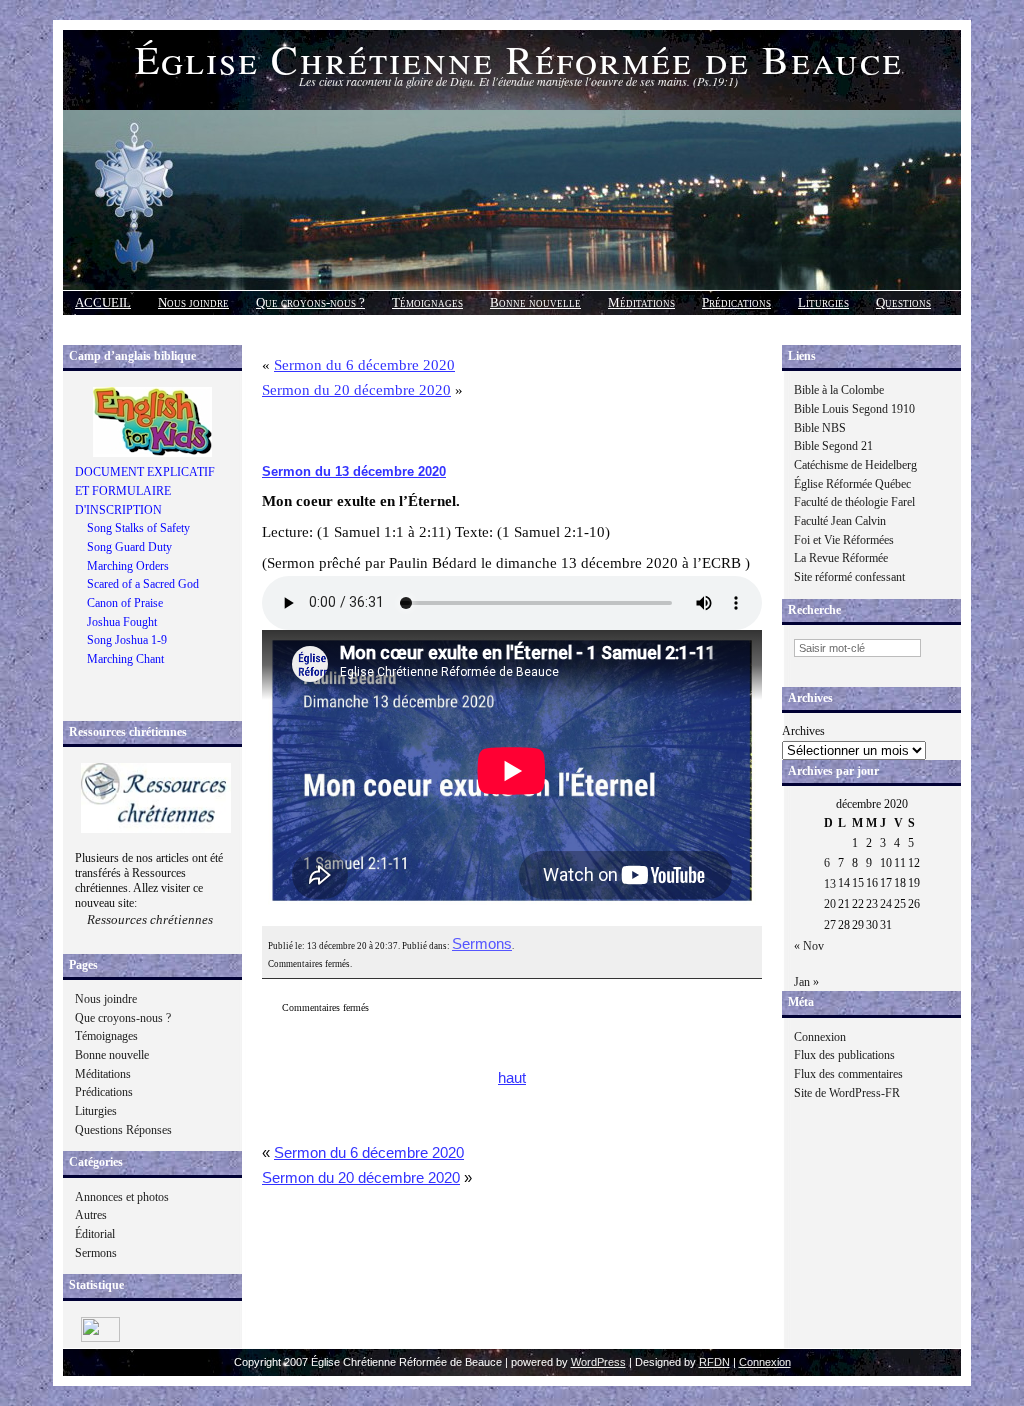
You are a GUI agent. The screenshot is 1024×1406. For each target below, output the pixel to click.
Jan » (806, 982)
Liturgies (823, 302)
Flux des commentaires (848, 1074)
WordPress (598, 1362)
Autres (91, 1215)
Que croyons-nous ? (310, 302)
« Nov (809, 946)
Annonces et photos (122, 1197)
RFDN (714, 1362)
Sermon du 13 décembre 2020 (354, 471)
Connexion (820, 1037)
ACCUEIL (103, 302)
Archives (803, 731)
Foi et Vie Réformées (844, 540)
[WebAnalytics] (100, 1338)
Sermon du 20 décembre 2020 (356, 390)
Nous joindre (193, 302)
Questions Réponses (123, 1130)
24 (886, 904)
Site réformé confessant (849, 577)
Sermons (96, 1253)
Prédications (736, 302)
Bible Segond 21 (833, 446)
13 (830, 884)
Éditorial (95, 1234)
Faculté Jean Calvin (840, 521)
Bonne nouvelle (535, 302)
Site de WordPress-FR (847, 1093)
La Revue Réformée (841, 558)
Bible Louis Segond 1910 (854, 409)
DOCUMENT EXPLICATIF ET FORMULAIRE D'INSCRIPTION (145, 490)
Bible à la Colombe (839, 390)
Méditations (641, 302)
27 (830, 925)
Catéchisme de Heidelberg (855, 465)
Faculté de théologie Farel (854, 502)
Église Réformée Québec (852, 484)
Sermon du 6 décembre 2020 (364, 365)
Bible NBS (820, 428)
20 (830, 904)
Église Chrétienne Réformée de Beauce (519, 58)
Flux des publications (844, 1055)
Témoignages (427, 302)
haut (512, 1078)
